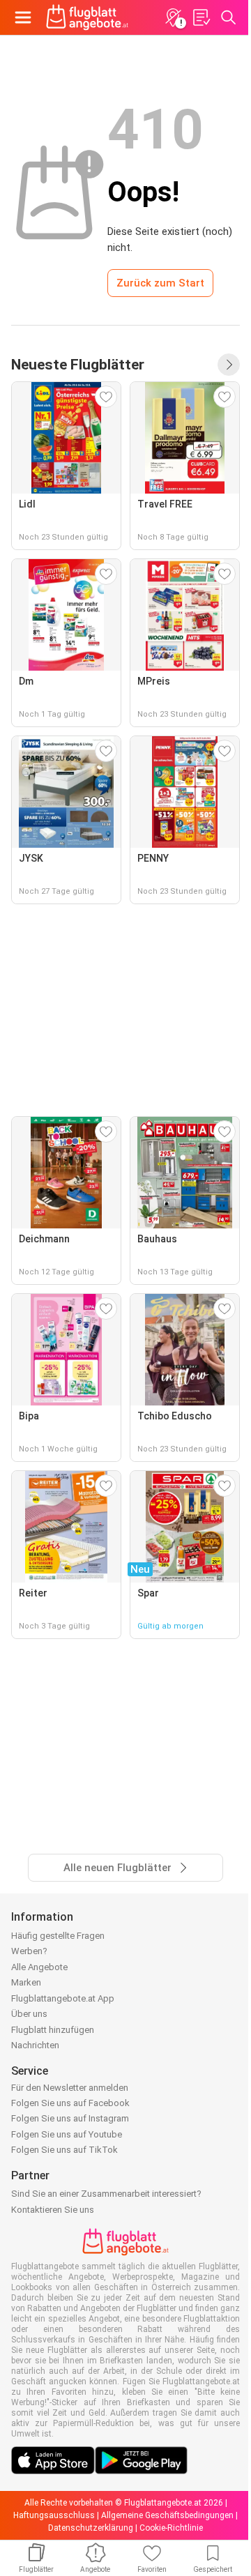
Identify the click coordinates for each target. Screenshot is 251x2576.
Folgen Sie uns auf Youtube (67, 2134)
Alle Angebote (39, 1967)
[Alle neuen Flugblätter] (229, 365)
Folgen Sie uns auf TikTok (64, 2150)
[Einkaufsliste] (201, 17)
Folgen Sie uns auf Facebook (70, 2103)
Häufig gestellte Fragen (58, 1936)
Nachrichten (35, 2045)
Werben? (29, 1951)
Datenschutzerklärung (91, 2528)
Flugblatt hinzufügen (53, 2030)
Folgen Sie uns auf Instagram (70, 2118)
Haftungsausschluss (54, 2515)
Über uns (29, 2014)
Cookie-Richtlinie (171, 2528)
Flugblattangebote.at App (63, 1998)
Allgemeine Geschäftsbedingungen (167, 2515)
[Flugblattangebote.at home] (87, 17)
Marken (26, 1982)
